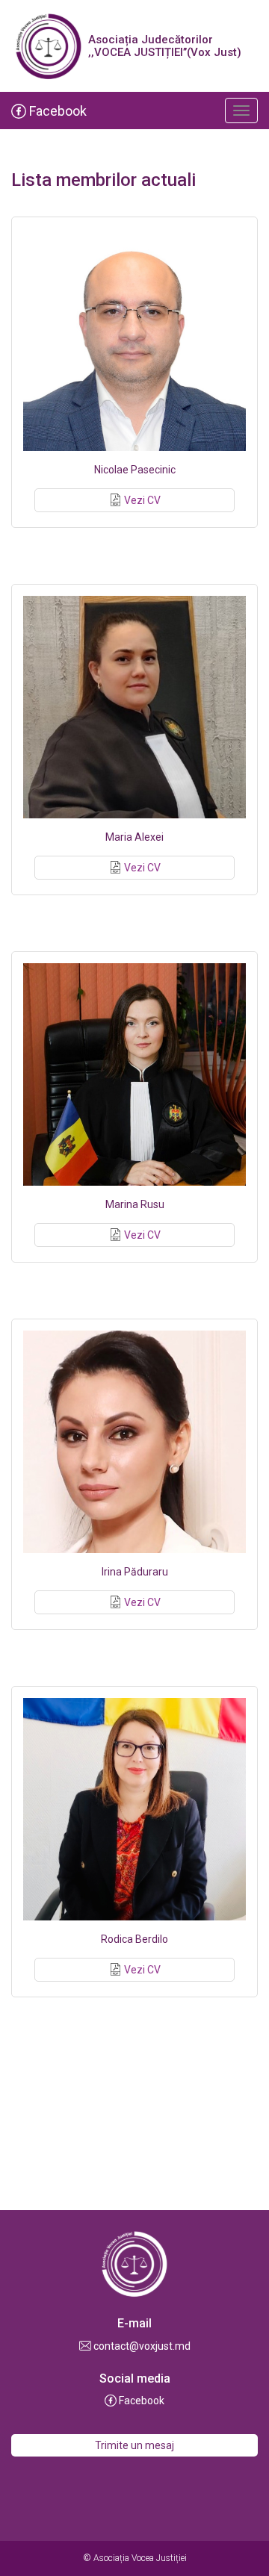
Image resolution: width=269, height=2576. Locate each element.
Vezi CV (142, 500)
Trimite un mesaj (134, 2445)
